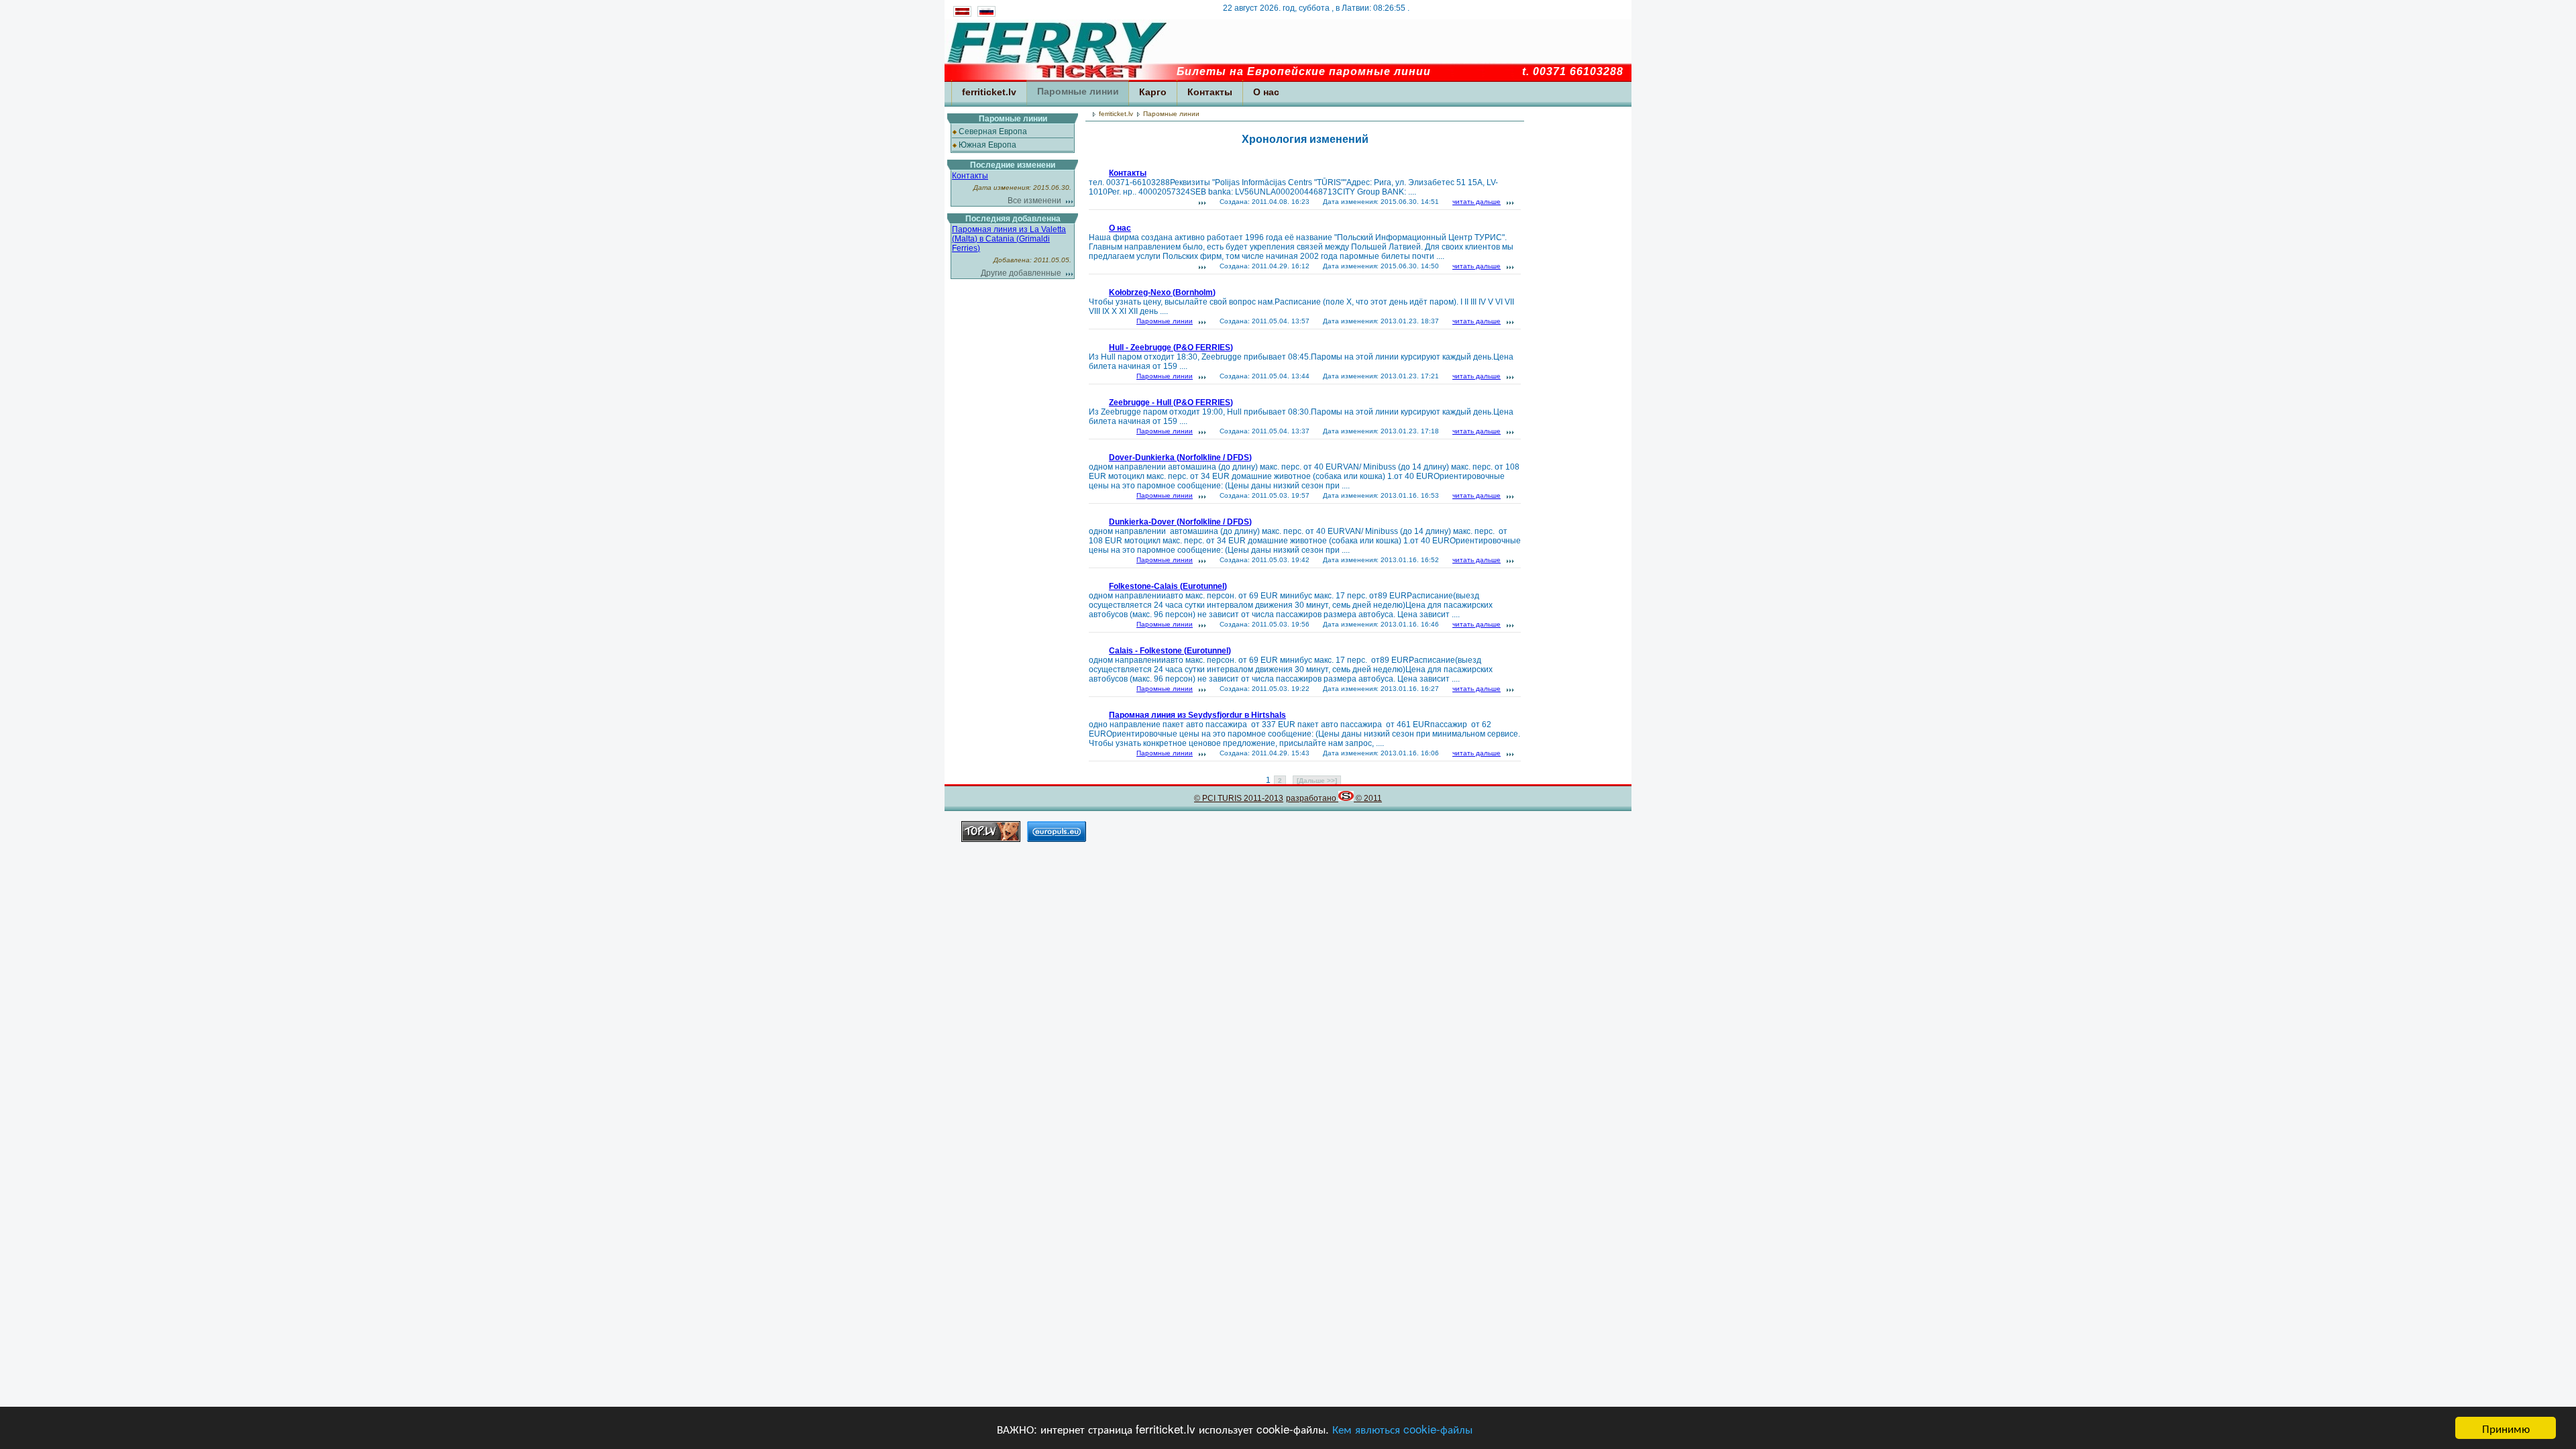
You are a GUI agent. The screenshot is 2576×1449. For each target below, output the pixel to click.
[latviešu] (962, 14)
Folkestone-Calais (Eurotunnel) (1168, 586)
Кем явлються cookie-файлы (1402, 1429)
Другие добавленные (1021, 273)
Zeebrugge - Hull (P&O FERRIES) (1171, 402)
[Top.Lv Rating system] (991, 838)
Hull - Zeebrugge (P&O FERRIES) (1171, 347)
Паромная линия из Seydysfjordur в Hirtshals (1197, 715)
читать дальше (1477, 202)
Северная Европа (993, 131)
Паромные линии (1078, 91)
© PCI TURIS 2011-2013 (1239, 798)
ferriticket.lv (989, 92)
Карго (1153, 92)
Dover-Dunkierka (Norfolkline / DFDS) (1180, 458)
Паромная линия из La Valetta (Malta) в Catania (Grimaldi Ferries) (1009, 239)
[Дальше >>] (1317, 781)
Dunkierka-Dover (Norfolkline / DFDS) (1180, 522)
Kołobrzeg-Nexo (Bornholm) (1162, 292)
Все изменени (1034, 201)
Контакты (1210, 92)
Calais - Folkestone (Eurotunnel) (1170, 651)
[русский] (985, 14)
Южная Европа (987, 145)
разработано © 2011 (1334, 798)
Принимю (2506, 1428)
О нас (1266, 92)
